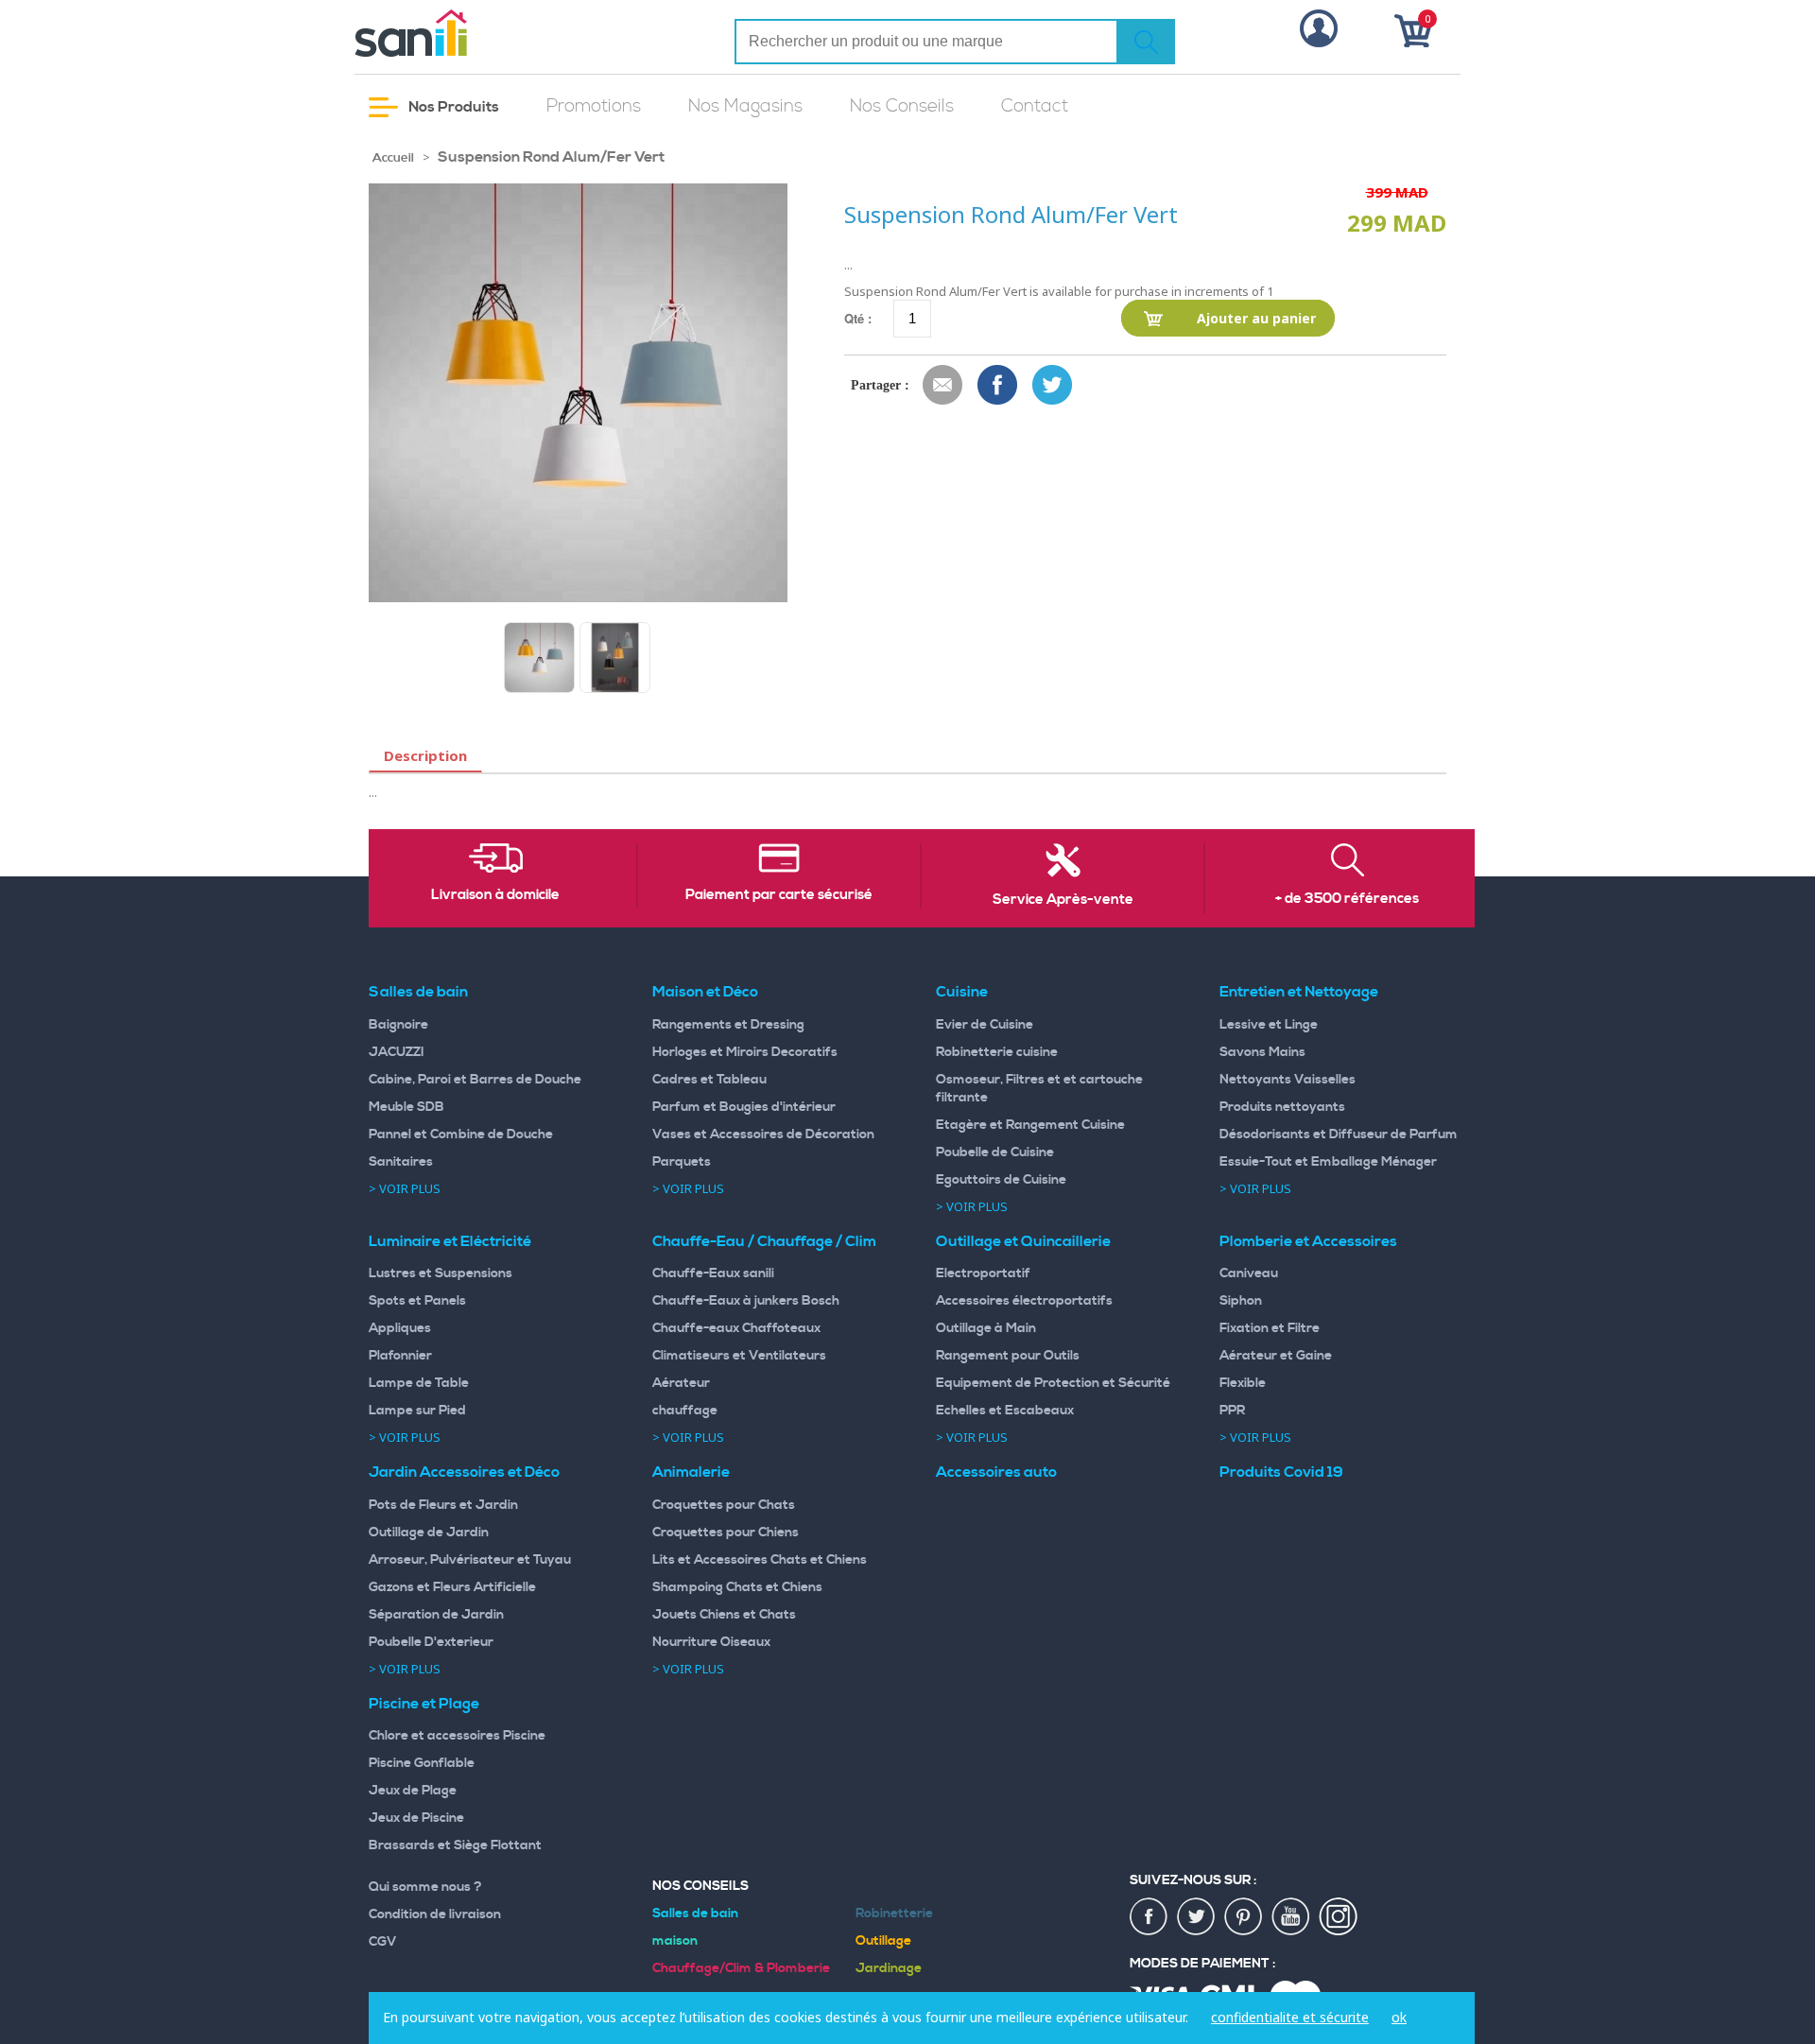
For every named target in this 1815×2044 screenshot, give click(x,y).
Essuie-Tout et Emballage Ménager (1328, 1162)
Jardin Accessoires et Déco (464, 1472)
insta (1339, 1917)
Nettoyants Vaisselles (1288, 1080)
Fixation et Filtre (1270, 1328)
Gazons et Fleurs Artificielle (452, 1587)
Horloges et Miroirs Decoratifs (745, 1052)
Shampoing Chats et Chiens (737, 1587)
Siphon (1241, 1301)
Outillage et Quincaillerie (1023, 1241)
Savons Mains (1262, 1052)
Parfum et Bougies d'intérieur (744, 1107)
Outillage (883, 1941)
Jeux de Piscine (416, 1818)
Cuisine (962, 992)
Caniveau (1249, 1273)
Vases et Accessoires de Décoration (763, 1135)
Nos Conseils (902, 106)
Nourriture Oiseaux (711, 1642)
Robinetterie (894, 1914)
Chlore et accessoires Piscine (457, 1736)
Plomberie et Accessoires (1308, 1241)
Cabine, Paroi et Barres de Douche (475, 1080)
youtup (1291, 1917)
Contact (1035, 106)
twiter (1197, 1917)
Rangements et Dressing (728, 1025)
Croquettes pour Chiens (726, 1533)
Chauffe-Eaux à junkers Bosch (746, 1301)
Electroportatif (983, 1273)
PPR (1232, 1411)
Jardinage (889, 1968)
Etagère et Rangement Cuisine (1030, 1125)
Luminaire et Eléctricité (450, 1241)
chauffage (685, 1411)
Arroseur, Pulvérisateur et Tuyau (470, 1560)
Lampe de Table (419, 1383)
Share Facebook (998, 386)
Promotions (594, 106)
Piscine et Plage (424, 1704)
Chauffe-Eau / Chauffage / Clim (764, 1241)
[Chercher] (1146, 42)
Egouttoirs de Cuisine (1001, 1180)
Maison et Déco (705, 992)
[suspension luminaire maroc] (539, 658)
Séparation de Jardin (436, 1615)
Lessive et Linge (1269, 1025)
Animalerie (691, 1472)
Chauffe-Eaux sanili (713, 1273)
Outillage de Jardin (429, 1533)
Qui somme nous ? (425, 1887)
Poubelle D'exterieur (431, 1642)
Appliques (400, 1328)
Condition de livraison (435, 1914)
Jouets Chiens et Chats (724, 1615)
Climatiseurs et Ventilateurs (739, 1356)
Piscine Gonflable (422, 1763)
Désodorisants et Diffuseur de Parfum (1339, 1135)
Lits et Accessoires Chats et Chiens (760, 1560)
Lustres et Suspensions (441, 1273)
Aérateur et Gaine (1276, 1356)
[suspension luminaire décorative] (615, 658)
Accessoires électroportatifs (1024, 1301)
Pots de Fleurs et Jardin (443, 1505)
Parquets (682, 1162)
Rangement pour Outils (1008, 1356)
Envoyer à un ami (943, 386)
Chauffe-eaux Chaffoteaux (736, 1328)
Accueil (393, 158)
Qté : (858, 318)
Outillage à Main (986, 1328)
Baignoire (398, 1025)
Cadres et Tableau (709, 1080)
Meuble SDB (406, 1107)
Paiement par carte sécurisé (779, 895)
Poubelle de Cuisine (995, 1152)
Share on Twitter (1053, 386)
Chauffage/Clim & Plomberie (741, 1968)
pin (1244, 1917)
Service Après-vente (1063, 900)
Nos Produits (452, 107)
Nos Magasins (745, 106)
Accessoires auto (996, 1472)
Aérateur (681, 1383)
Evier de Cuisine (985, 1025)
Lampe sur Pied (417, 1411)
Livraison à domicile (495, 895)
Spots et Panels (417, 1301)
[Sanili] (482, 33)
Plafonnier (400, 1356)
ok (1399, 2017)
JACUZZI (397, 1052)
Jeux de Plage (413, 1791)
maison (675, 1941)
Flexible (1243, 1383)
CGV (383, 1942)
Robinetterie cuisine (997, 1052)
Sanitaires (401, 1162)
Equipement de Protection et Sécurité (1053, 1383)
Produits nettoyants (1282, 1107)
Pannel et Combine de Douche (461, 1135)
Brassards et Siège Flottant (455, 1845)
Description (425, 755)
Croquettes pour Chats (724, 1505)
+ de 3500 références (1347, 899)
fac (1149, 1917)
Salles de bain (418, 992)
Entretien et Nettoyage (1299, 992)
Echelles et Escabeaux (1005, 1411)
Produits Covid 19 (1281, 1472)
